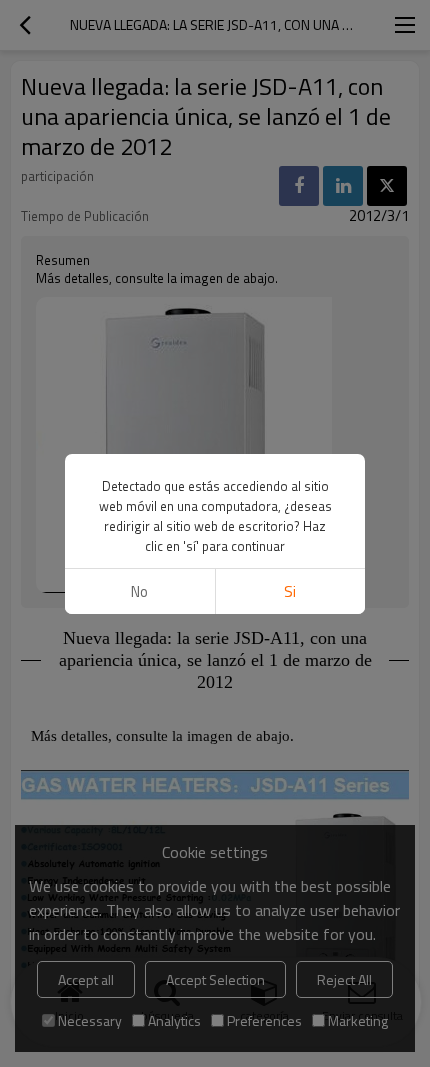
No (139, 591)
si (290, 591)
